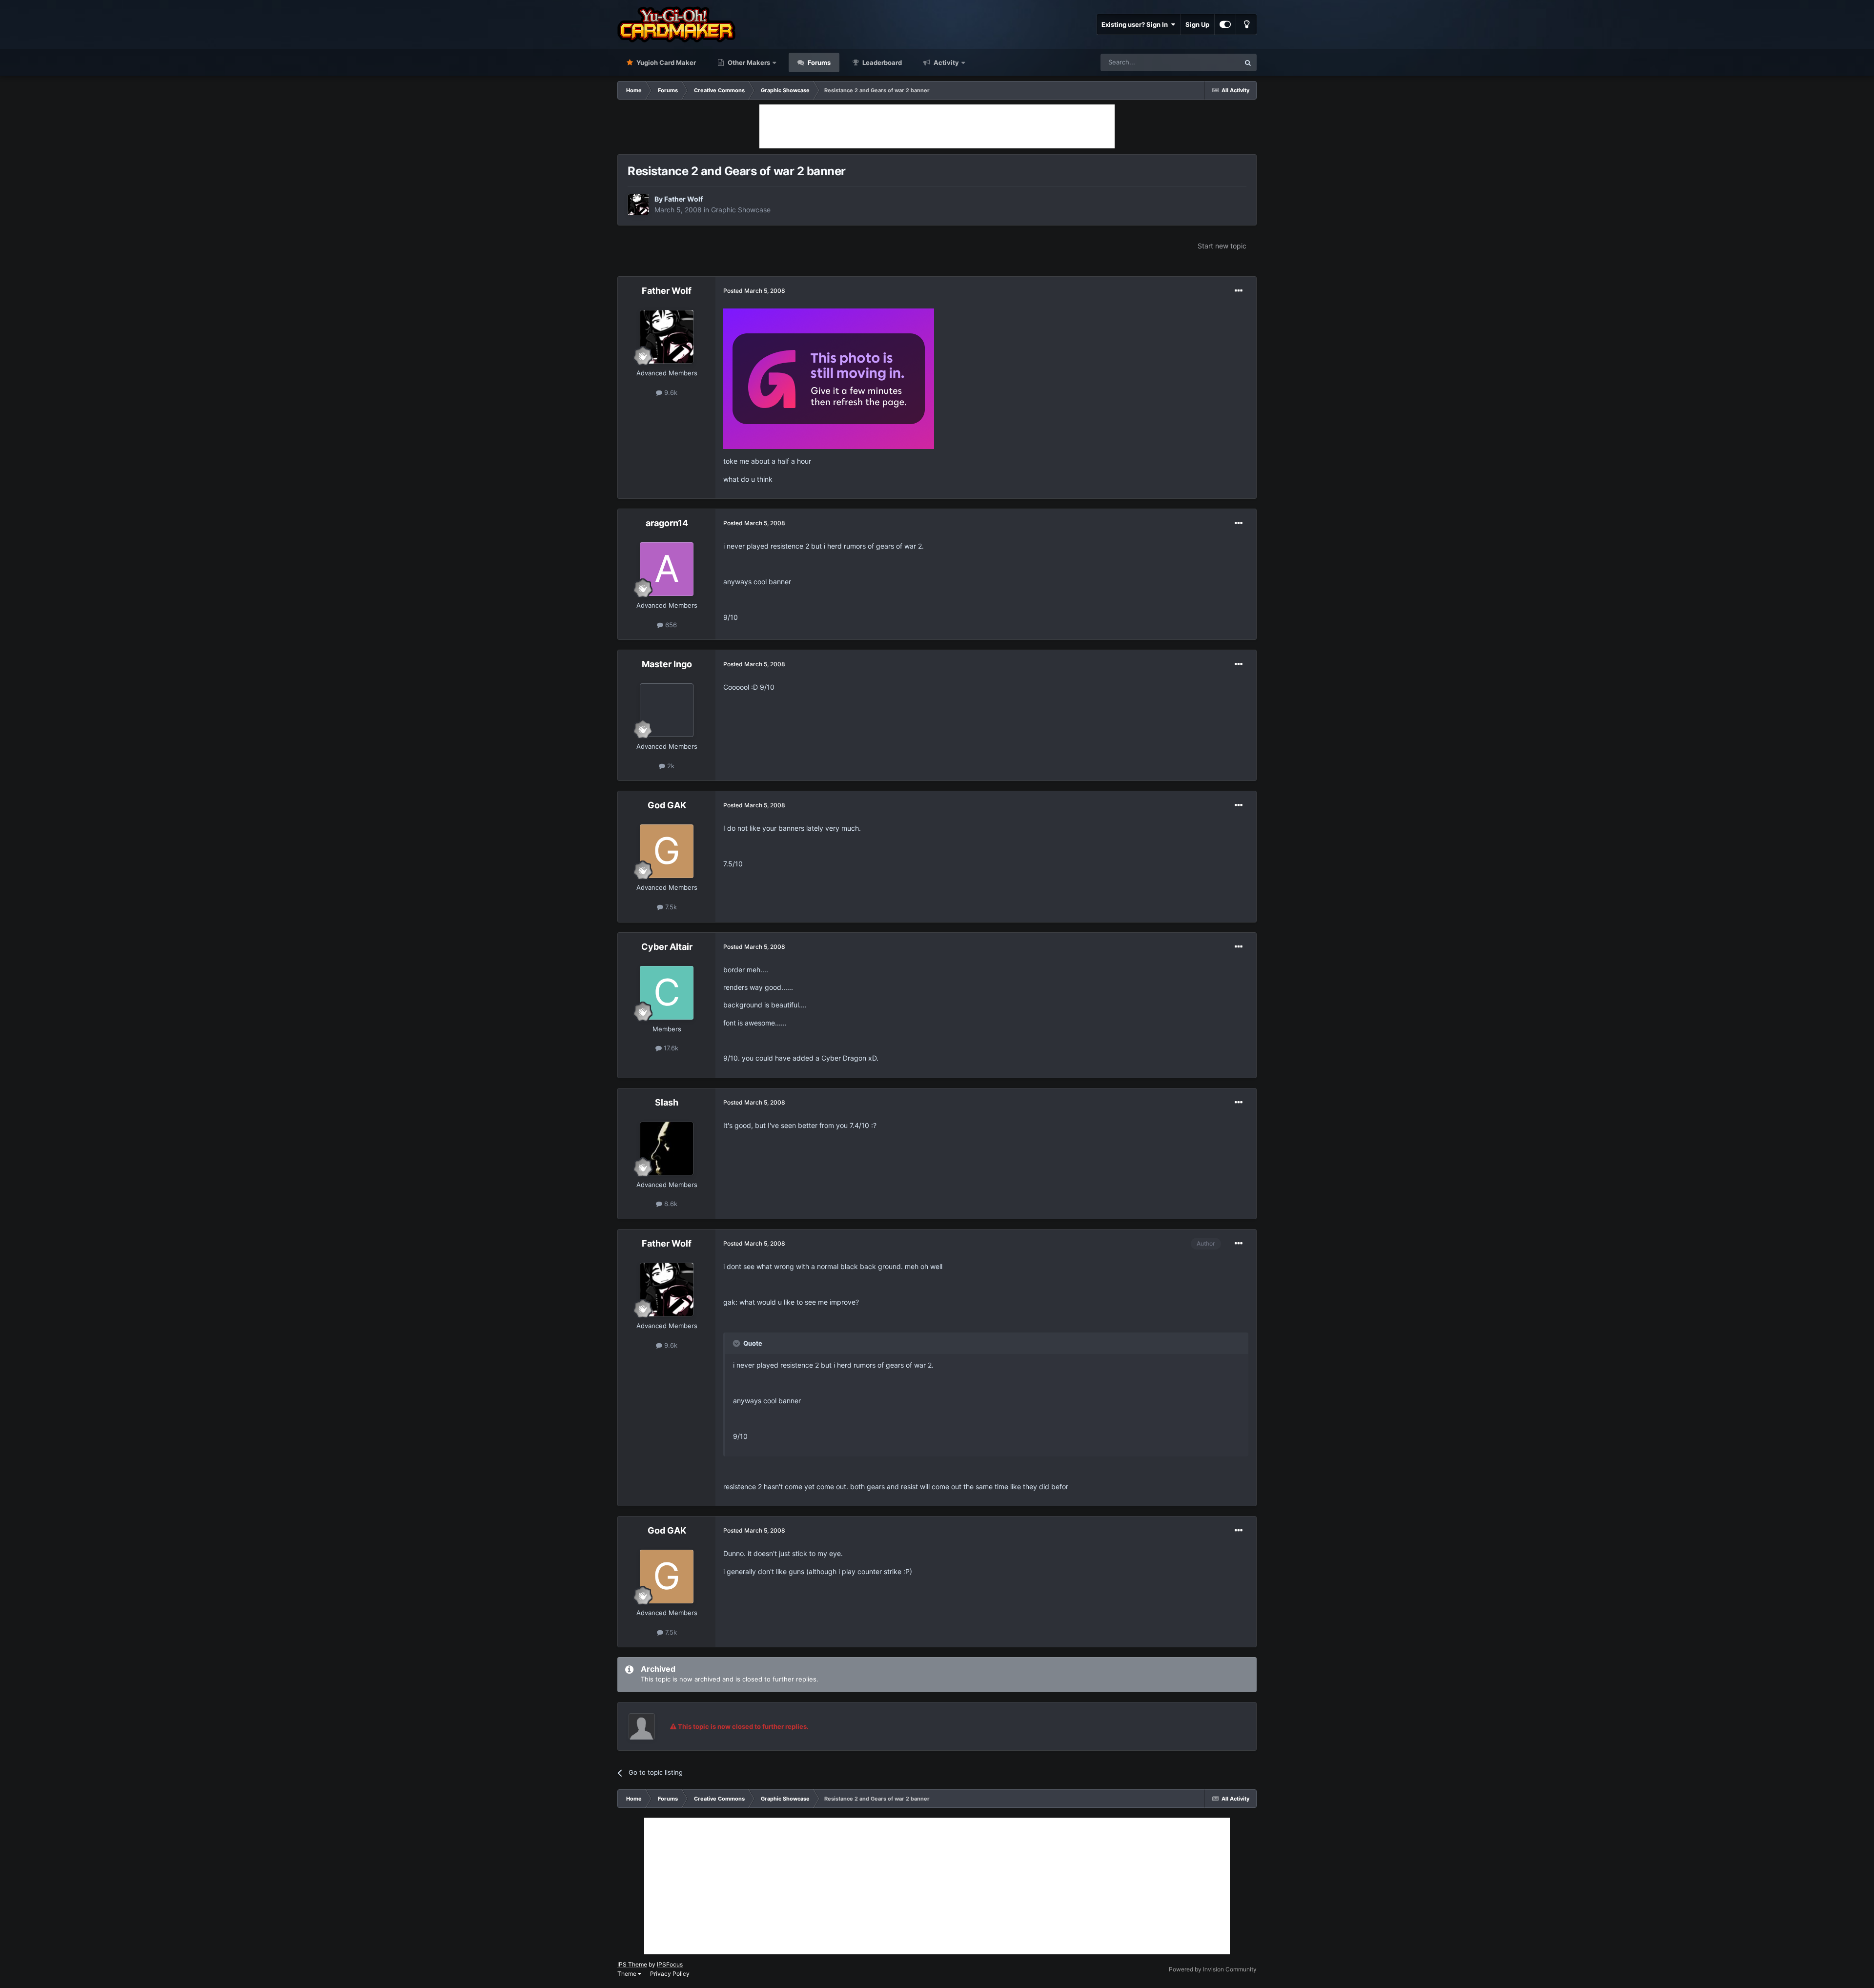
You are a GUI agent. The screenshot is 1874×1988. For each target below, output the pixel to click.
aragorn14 (667, 523)
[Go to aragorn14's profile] (667, 569)
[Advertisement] (937, 126)
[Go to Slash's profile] (667, 1148)
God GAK (667, 805)
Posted (754, 291)
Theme (628, 1974)
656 (670, 625)
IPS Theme (632, 1964)
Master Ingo (667, 664)
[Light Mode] (1246, 24)
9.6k (670, 392)
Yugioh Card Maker (665, 62)
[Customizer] (1225, 24)
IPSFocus (670, 1964)
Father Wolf (683, 199)
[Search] (1248, 62)
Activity (946, 62)
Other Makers (748, 62)
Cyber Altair (667, 947)
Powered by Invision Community (1213, 1969)
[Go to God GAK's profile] (667, 851)
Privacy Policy (670, 1974)
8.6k (670, 1204)
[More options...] (1239, 291)
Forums (818, 62)
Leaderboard (881, 62)
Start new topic (1222, 246)
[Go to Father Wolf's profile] (638, 205)
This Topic (1212, 62)
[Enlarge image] (829, 378)
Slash (667, 1102)
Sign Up (1197, 24)
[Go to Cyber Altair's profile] (667, 993)
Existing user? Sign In (1136, 24)
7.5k (670, 907)
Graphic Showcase (741, 210)
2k (670, 766)
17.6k (670, 1048)
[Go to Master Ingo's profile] (667, 710)
